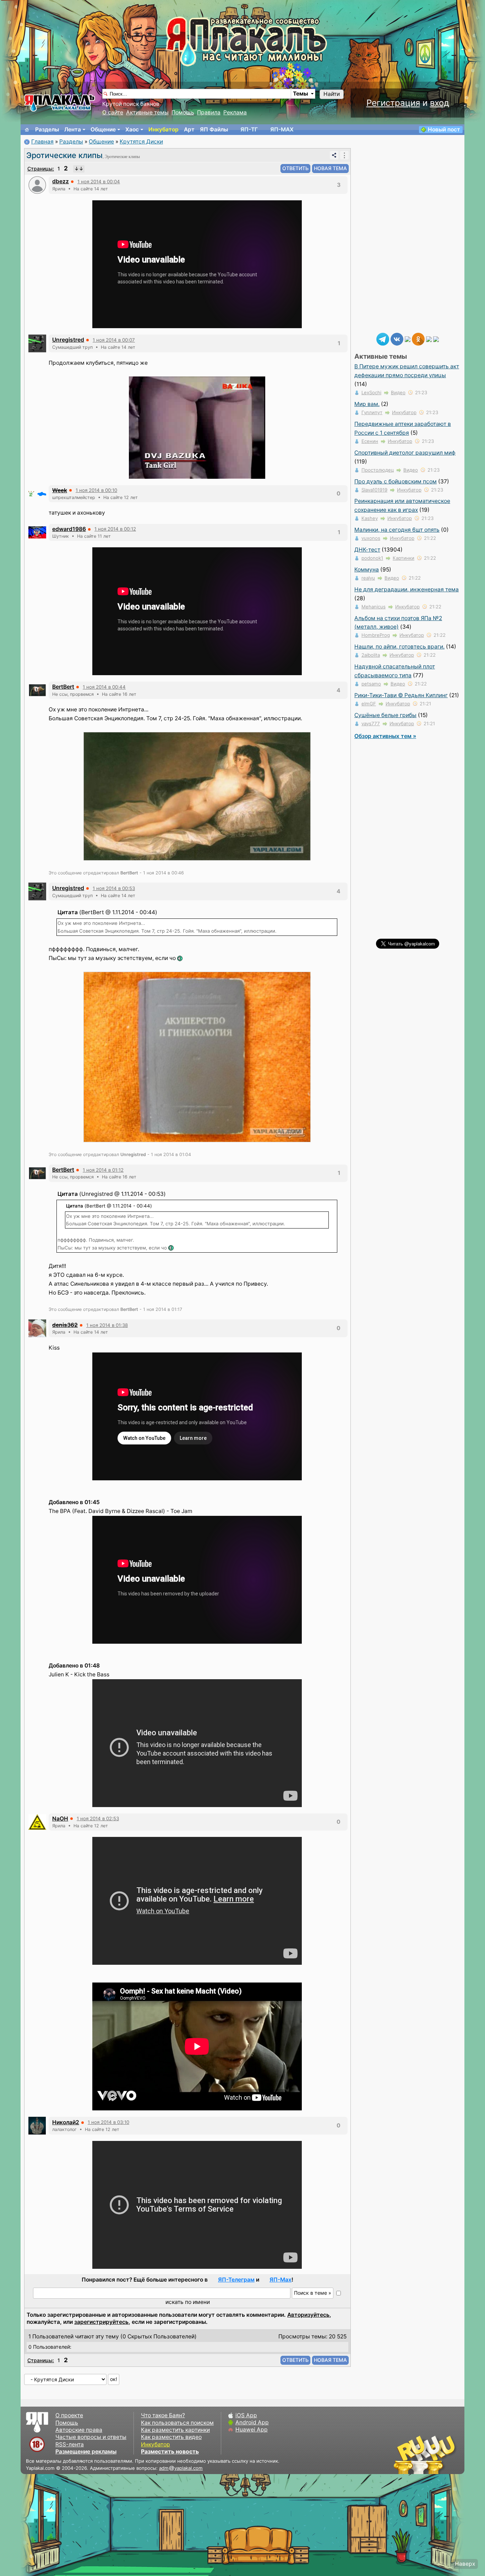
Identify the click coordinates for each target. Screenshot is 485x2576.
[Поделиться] (334, 155)
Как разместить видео (171, 2437)
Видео (398, 392)
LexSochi (371, 392)
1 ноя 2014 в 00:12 (115, 529)
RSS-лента (70, 2444)
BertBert (63, 687)
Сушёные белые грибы (385, 715)
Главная (42, 142)
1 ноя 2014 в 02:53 (98, 1818)
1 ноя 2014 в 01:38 (107, 1325)
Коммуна (367, 570)
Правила (209, 112)
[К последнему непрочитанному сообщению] (79, 169)
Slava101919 (374, 490)
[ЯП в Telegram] (383, 339)
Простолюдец (378, 470)
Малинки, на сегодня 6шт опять (397, 530)
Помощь (183, 112)
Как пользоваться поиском (177, 2423)
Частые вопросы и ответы (91, 2437)
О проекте (69, 2415)
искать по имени (188, 2302)
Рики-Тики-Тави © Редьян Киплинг (401, 695)
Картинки (404, 558)
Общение (103, 129)
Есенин (370, 441)
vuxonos (371, 538)
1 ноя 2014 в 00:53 (114, 888)
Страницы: (41, 169)
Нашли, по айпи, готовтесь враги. (399, 647)
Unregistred (68, 340)
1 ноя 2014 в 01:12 (103, 1170)
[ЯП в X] (429, 339)
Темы (301, 94)
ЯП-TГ (249, 129)
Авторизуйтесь (308, 2315)
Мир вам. (367, 404)
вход (440, 103)
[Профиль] (37, 185)
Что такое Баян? (163, 2415)
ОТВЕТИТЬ (295, 168)
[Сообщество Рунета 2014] (447, 2455)
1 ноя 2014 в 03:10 (108, 2122)
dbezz (61, 181)
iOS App (246, 2415)
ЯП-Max (280, 2280)
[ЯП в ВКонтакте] (397, 339)
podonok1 (372, 558)
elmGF (369, 704)
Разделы (47, 129)
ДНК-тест (367, 550)
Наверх (465, 2564)
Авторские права (79, 2430)
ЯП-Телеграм (236, 2280)
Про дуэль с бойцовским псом (396, 481)
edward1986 (69, 529)
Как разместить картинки (175, 2430)
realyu (368, 578)
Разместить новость (170, 2452)
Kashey (370, 518)
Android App (252, 2422)
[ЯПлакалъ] (60, 102)
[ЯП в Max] (436, 339)
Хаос (132, 129)
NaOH (60, 1819)
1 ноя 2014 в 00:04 (99, 181)
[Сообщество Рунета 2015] (425, 2455)
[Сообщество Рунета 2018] (404, 2455)
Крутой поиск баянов (131, 104)
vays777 (371, 723)
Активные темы (147, 112)
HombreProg (376, 635)
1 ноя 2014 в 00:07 (114, 340)
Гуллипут (372, 412)
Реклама (235, 112)
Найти (332, 94)
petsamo (371, 684)
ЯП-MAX (282, 129)
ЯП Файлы (214, 129)
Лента (73, 129)
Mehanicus (374, 607)
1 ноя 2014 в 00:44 (104, 687)
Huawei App (252, 2429)
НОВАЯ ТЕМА (330, 168)
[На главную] (27, 130)
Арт (189, 129)
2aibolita (371, 655)
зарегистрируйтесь (101, 2322)
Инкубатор (164, 129)
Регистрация (393, 103)
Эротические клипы (64, 155)
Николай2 (66, 2122)
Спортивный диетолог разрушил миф (405, 453)
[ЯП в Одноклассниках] (418, 339)
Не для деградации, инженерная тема (407, 589)
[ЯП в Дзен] (408, 339)
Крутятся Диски (141, 142)
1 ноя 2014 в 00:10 (96, 490)
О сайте (113, 112)
